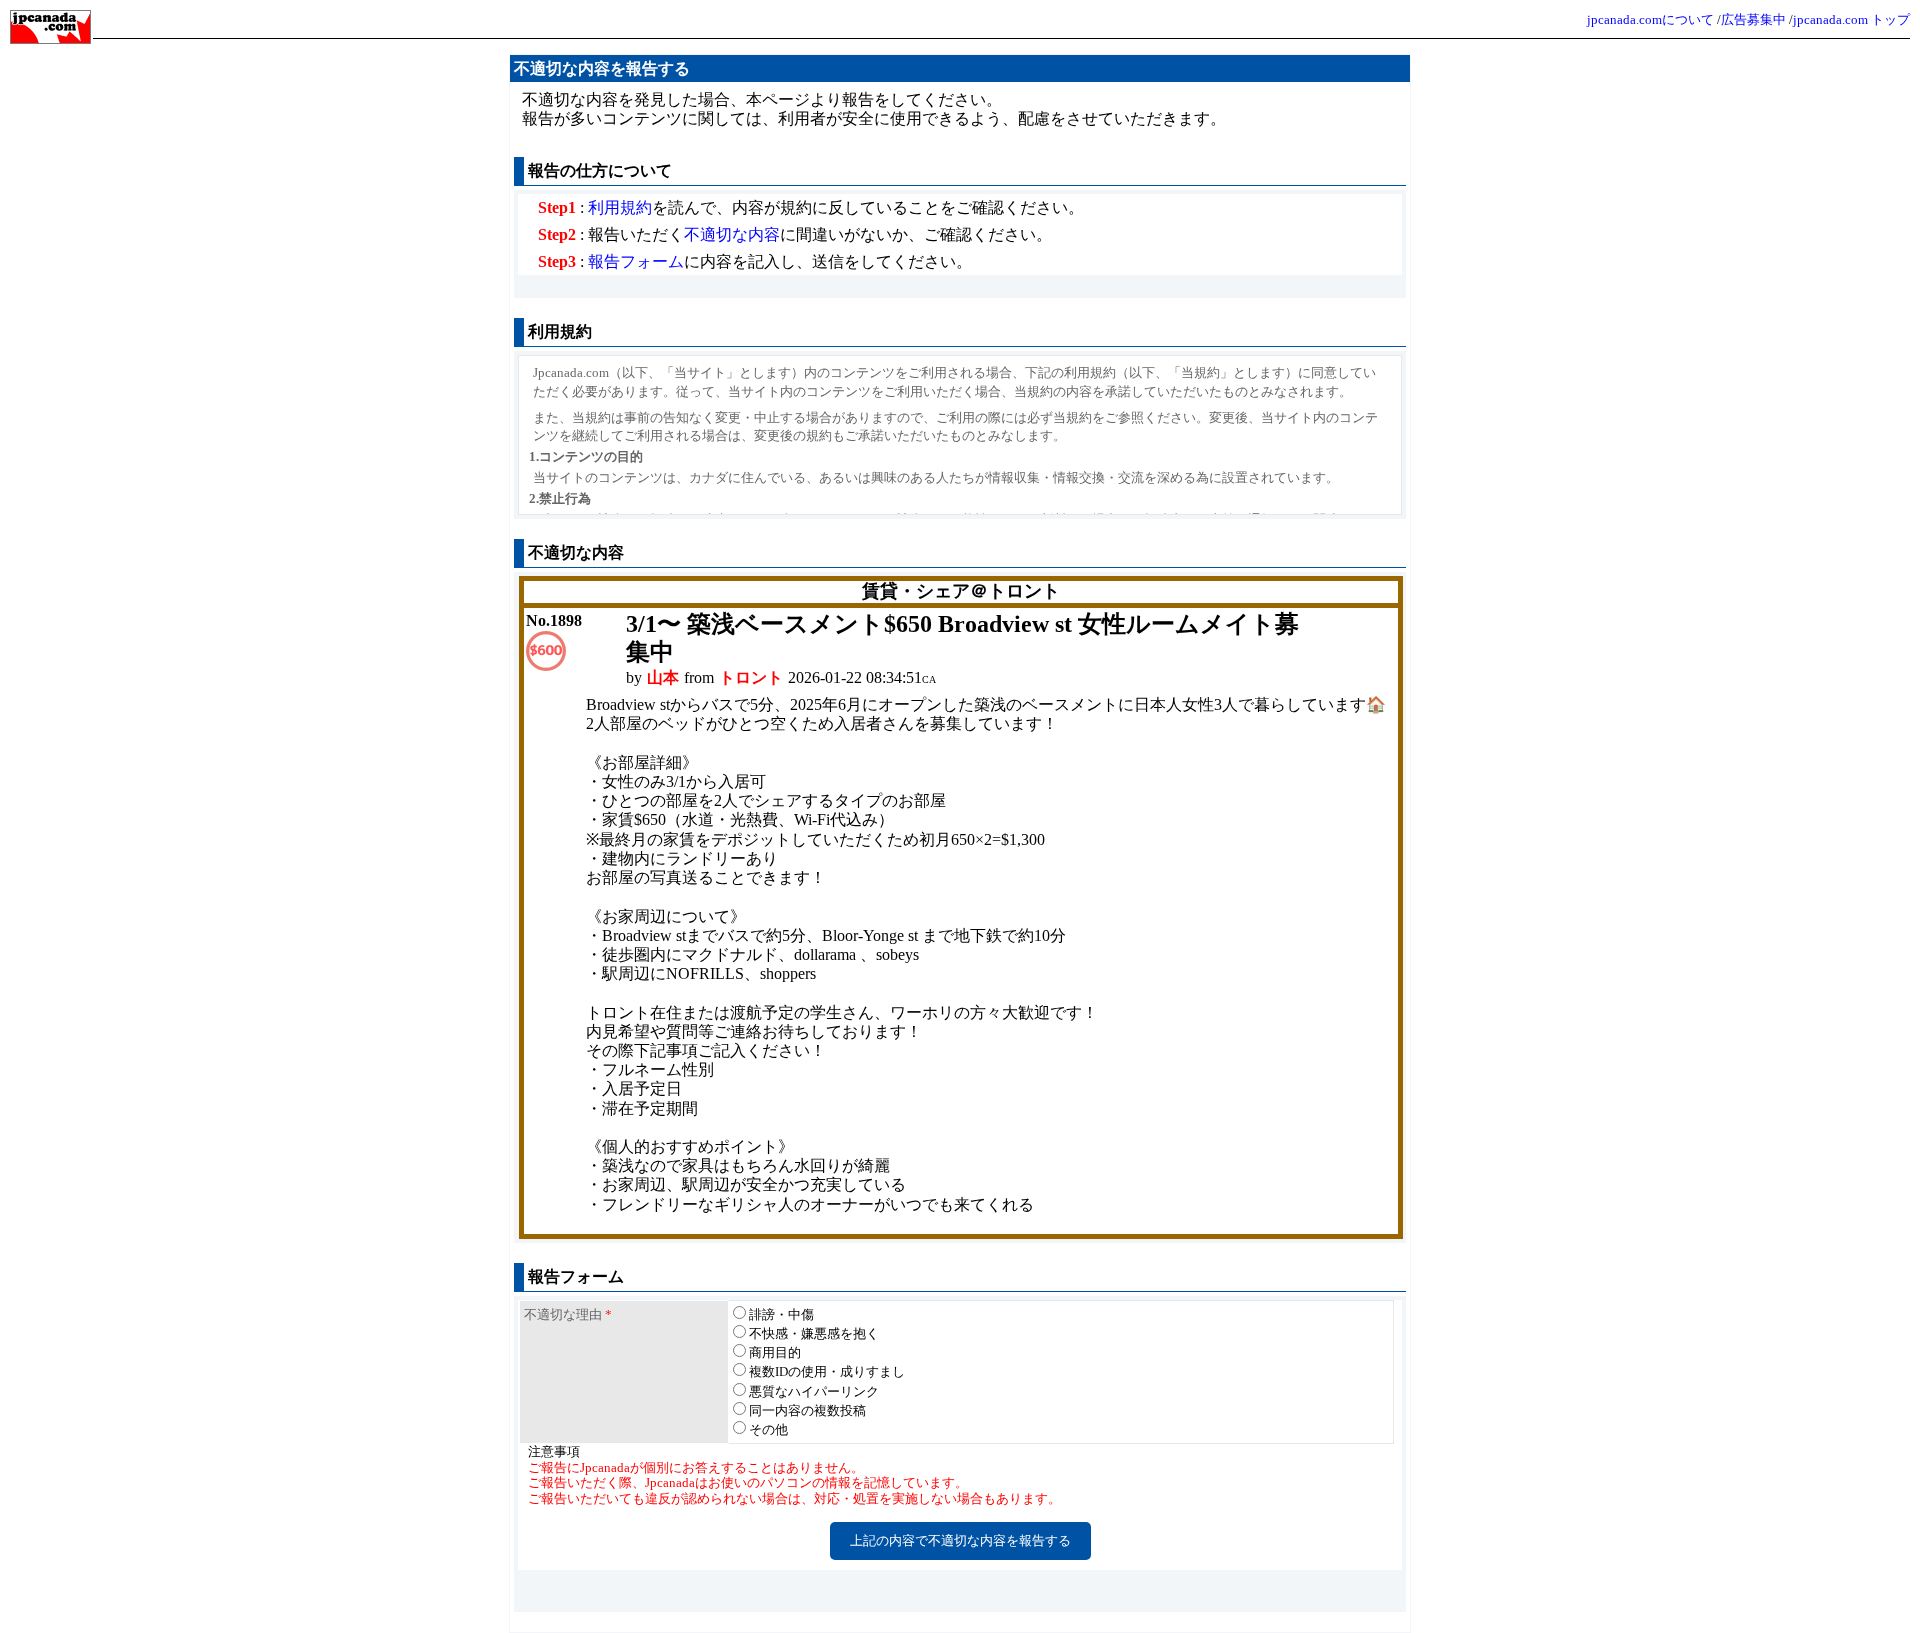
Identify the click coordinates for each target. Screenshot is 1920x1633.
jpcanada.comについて (1650, 19)
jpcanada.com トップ (1851, 19)
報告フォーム (636, 261)
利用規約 (620, 207)
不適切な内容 (732, 234)
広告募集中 (1753, 19)
